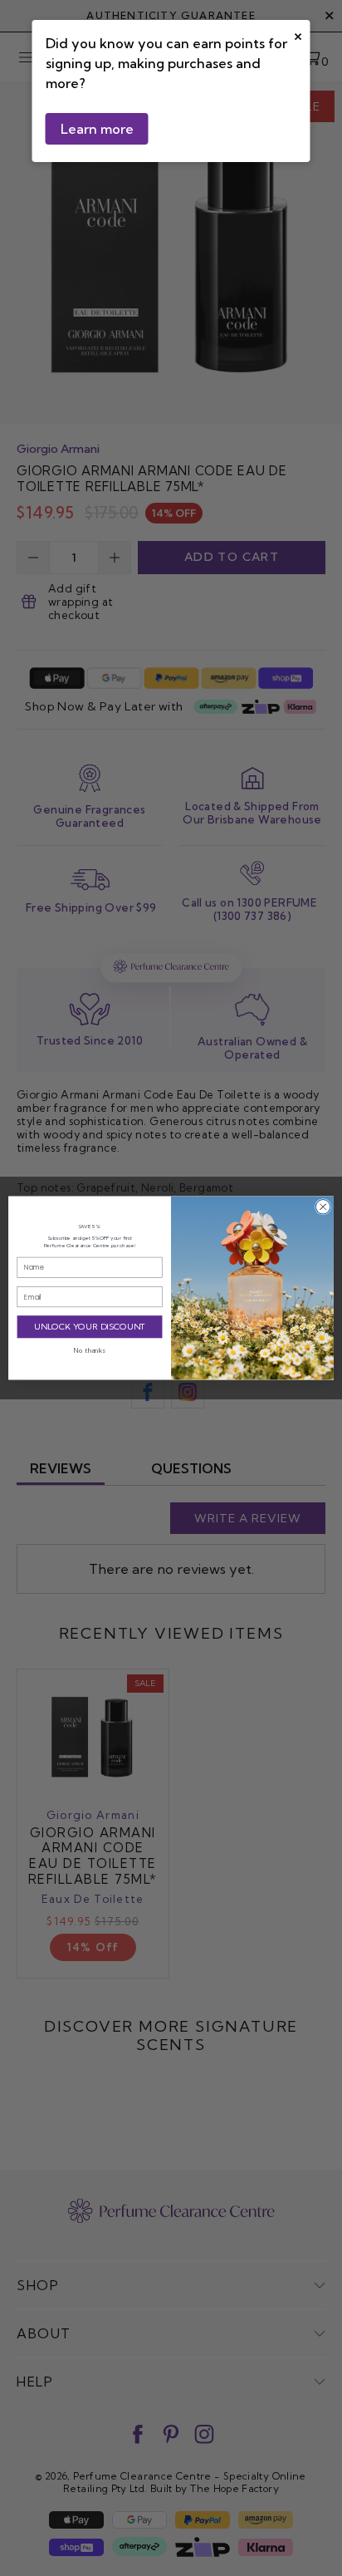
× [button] (298, 34)
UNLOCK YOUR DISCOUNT (90, 1327)
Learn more (97, 129)
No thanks (90, 1350)
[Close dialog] (323, 1207)
